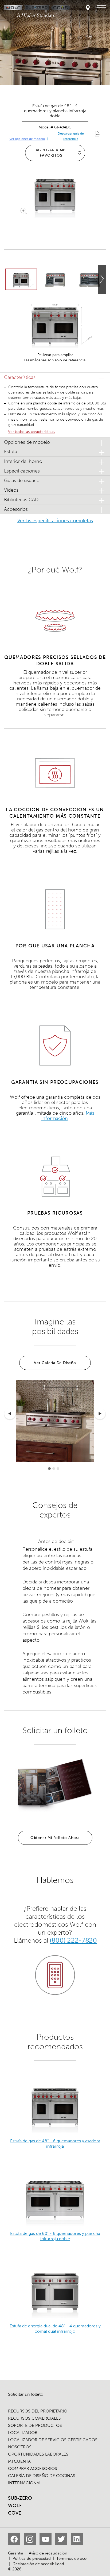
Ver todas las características (32, 432)
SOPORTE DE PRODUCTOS (35, 2425)
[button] (55, 377)
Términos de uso (71, 2558)
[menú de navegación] (101, 8)
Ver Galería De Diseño (55, 1363)
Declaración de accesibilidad (38, 2564)
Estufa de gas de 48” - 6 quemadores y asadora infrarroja (55, 2144)
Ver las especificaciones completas (55, 521)
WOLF (15, 2506)
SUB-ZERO (20, 2498)
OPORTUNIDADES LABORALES (38, 2454)
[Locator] (88, 8)
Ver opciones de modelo (27, 139)
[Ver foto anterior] (10, 1414)
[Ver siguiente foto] (102, 279)
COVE (15, 2513)
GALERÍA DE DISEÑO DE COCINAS (42, 2476)
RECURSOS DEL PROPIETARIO (38, 2411)
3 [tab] (58, 1469)
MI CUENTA (19, 2461)
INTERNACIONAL (25, 2483)
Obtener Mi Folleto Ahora (55, 1838)
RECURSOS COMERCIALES (34, 2418)
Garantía (16, 2553)
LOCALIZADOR (23, 2433)
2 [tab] (54, 1469)
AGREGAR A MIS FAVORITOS (51, 153)
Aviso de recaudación (48, 2553)
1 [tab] (49, 1469)
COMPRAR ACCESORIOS (33, 2468)
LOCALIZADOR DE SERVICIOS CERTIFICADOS (53, 2440)
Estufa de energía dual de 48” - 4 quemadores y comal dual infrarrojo (55, 2329)
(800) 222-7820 (73, 1940)
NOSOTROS (20, 2447)
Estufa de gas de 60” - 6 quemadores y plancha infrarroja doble (55, 2236)
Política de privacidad (32, 2558)
